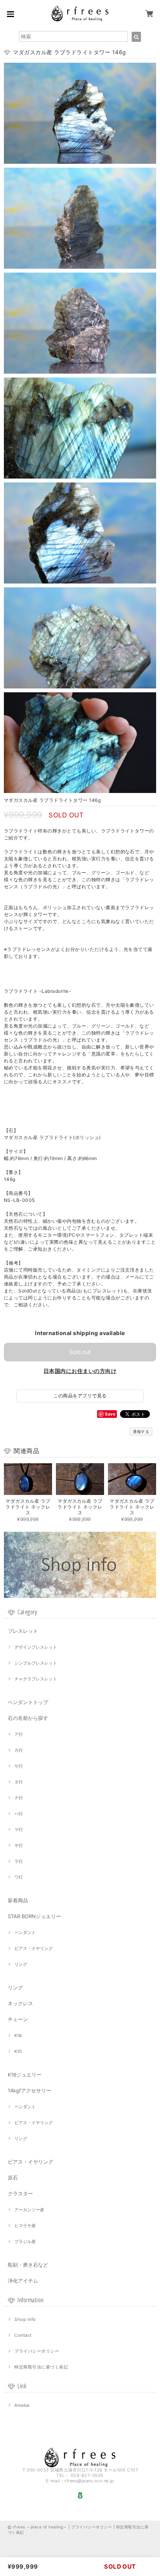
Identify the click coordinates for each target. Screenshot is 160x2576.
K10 (18, 2051)
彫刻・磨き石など (28, 2265)
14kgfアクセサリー (30, 2090)
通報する (141, 1431)
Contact (23, 2335)
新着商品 (18, 1900)
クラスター (20, 2193)
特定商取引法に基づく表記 (41, 2367)
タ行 (19, 1782)
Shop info (25, 2319)
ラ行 (19, 1861)
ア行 (19, 1734)
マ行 (19, 1829)
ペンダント (25, 1932)
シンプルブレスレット (36, 1663)
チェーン (18, 2019)
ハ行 (19, 1814)
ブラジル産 (25, 2241)
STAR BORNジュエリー (34, 1916)
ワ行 (19, 1877)
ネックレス (20, 2003)
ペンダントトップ (28, 1702)
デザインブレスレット (36, 1647)
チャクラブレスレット (36, 1679)
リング (21, 1964)
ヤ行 (19, 1845)
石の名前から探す (28, 1718)
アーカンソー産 (29, 2210)
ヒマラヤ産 (25, 2226)
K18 (18, 2035)
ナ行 (19, 1798)
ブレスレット (23, 1631)
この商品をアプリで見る (80, 1396)
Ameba (22, 2405)
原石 (13, 2178)
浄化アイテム (23, 2281)
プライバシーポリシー (37, 2351)
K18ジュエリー (25, 2075)
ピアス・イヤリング (34, 1948)
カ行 (19, 1750)
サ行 (19, 1766)
